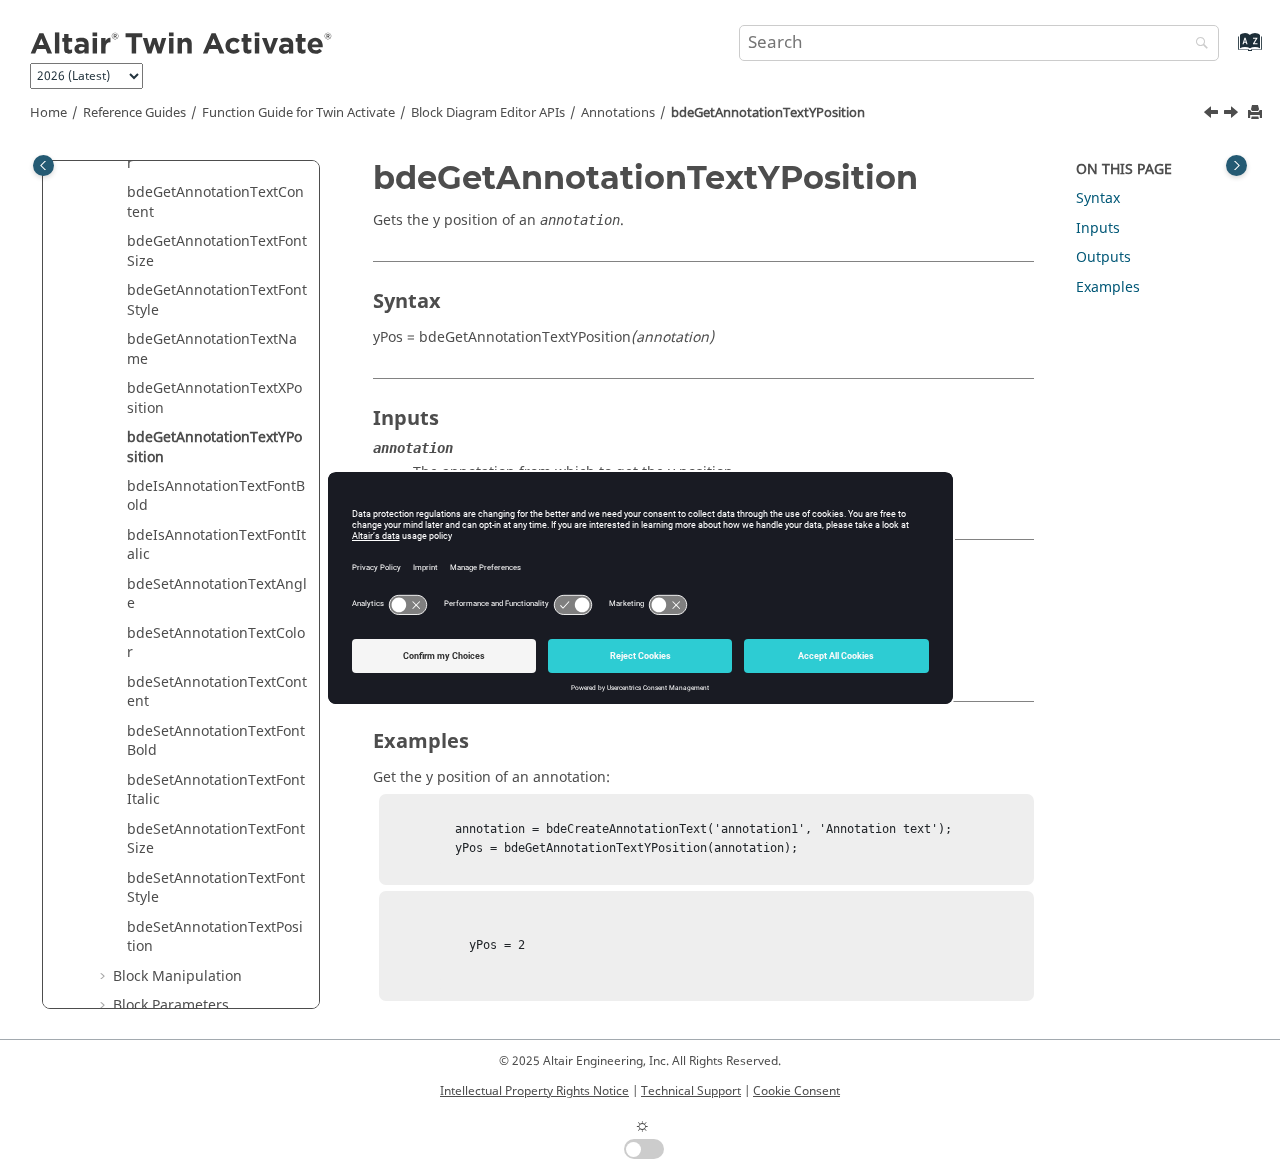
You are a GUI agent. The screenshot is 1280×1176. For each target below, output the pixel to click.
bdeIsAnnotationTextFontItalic (216, 545)
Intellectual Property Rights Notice (534, 1091)
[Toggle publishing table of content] (43, 165)
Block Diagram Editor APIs (488, 113)
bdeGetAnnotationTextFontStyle (217, 300)
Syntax (1098, 198)
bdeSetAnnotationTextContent (217, 692)
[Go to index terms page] (1228, 51)
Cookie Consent (796, 1091)
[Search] (1197, 44)
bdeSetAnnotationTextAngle (217, 594)
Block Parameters (171, 1005)
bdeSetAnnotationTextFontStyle (216, 888)
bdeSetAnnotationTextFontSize (216, 839)
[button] (119, 193)
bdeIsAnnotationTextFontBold (216, 496)
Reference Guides (134, 113)
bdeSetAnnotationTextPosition (215, 937)
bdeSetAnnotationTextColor (216, 643)
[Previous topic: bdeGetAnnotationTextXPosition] (1213, 115)
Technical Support (691, 1091)
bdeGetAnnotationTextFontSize (217, 251)
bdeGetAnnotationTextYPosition (768, 113)
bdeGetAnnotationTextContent (215, 202)
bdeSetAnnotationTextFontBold (216, 741)
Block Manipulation (177, 976)
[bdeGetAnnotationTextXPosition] (1213, 115)
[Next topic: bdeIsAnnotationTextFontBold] (1233, 115)
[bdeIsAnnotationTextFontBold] (1233, 115)
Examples (1108, 287)
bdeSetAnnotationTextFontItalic (216, 790)
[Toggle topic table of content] (1236, 165)
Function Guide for (298, 113)
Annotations (618, 113)
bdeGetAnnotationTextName (212, 349)
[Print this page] (1257, 113)
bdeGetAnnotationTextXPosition (214, 398)
